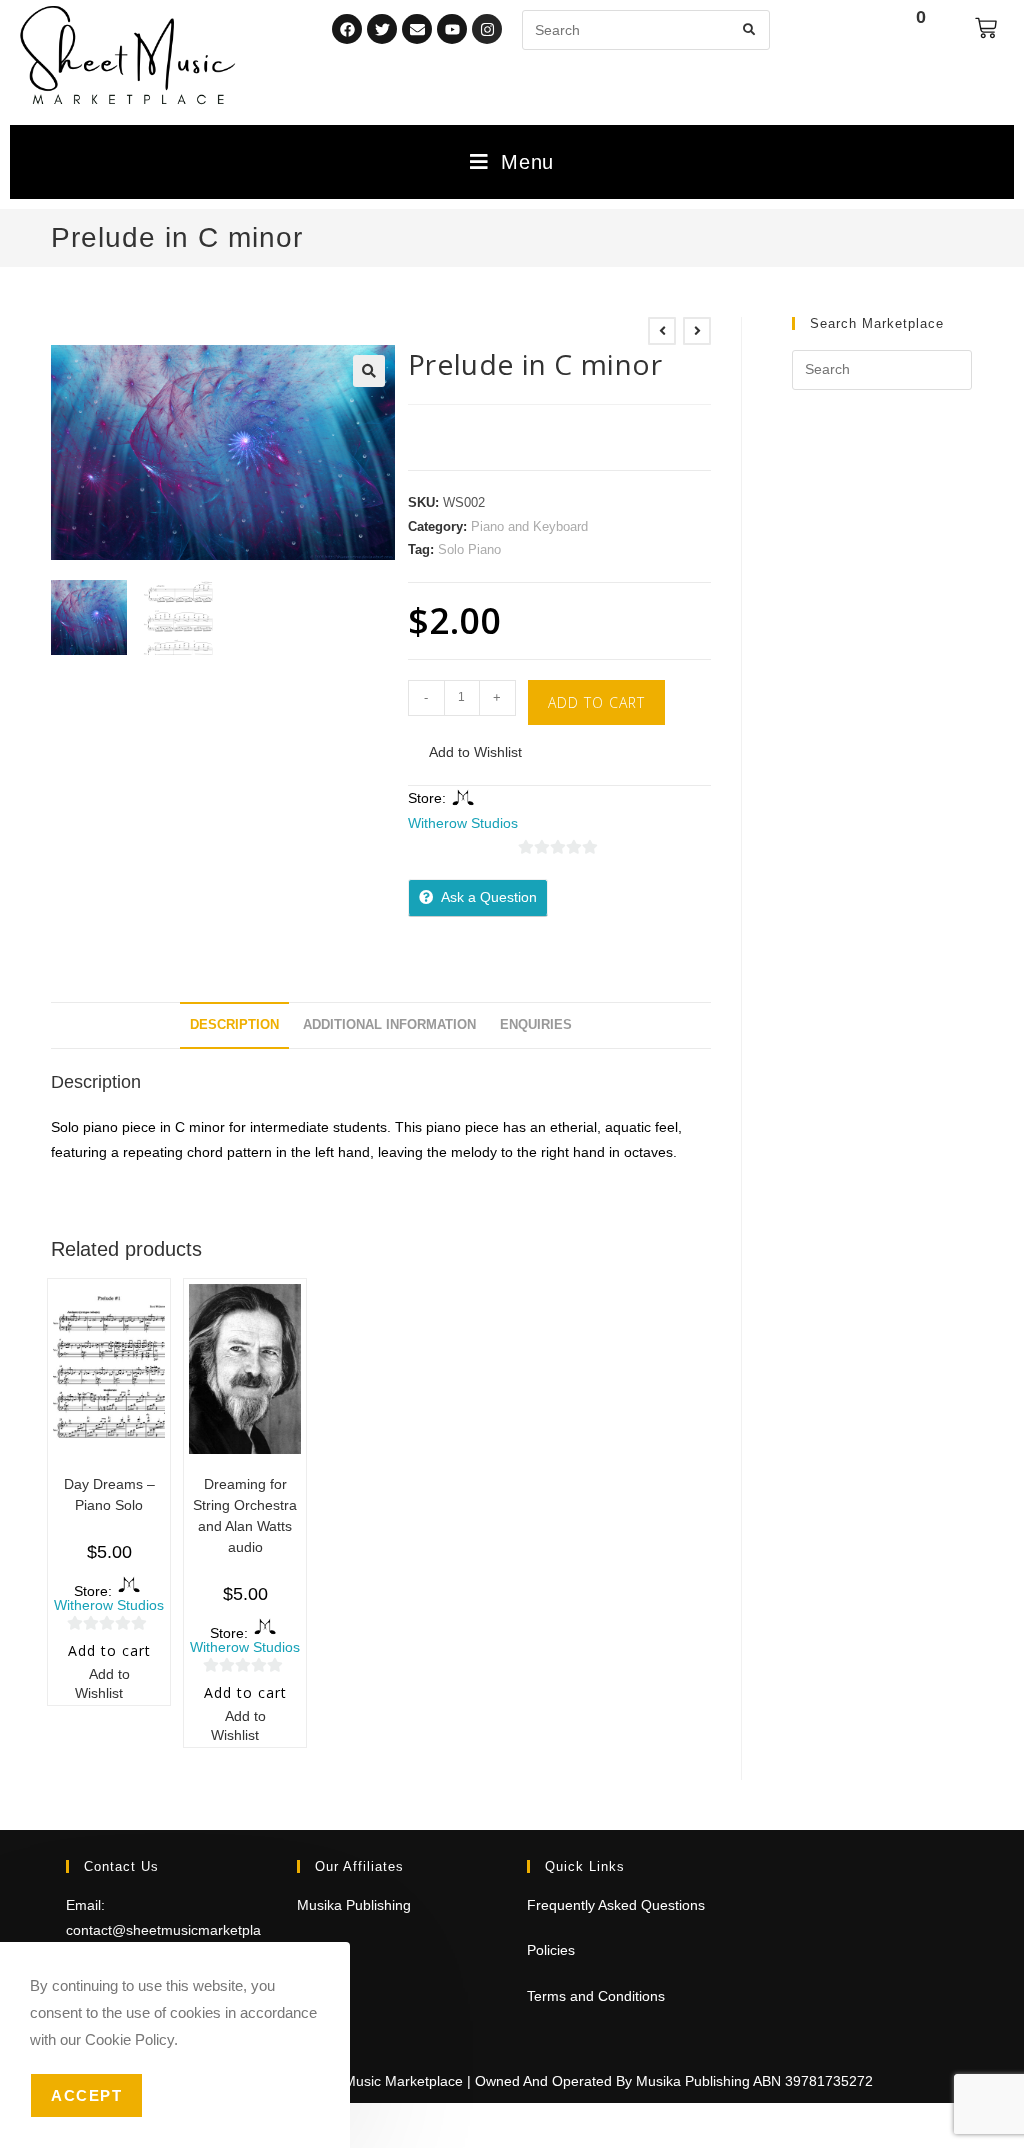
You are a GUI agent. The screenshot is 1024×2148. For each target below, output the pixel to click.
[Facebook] (347, 29)
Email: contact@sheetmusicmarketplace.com (163, 1930)
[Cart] (986, 28)
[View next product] (697, 331)
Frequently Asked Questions (616, 1905)
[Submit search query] (750, 30)
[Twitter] (382, 29)
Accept (86, 2095)
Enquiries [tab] (536, 1025)
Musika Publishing (354, 1905)
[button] (369, 371)
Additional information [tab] (389, 1025)
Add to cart (596, 702)
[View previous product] (662, 331)
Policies (551, 1950)
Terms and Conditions (596, 1996)
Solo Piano (469, 549)
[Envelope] (417, 29)
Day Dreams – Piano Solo (109, 1494)
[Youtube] (452, 29)
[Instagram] (487, 29)
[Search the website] (646, 29)
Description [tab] (234, 1025)
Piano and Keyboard (529, 526)
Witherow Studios (463, 823)
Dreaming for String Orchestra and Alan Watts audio (245, 1515)
